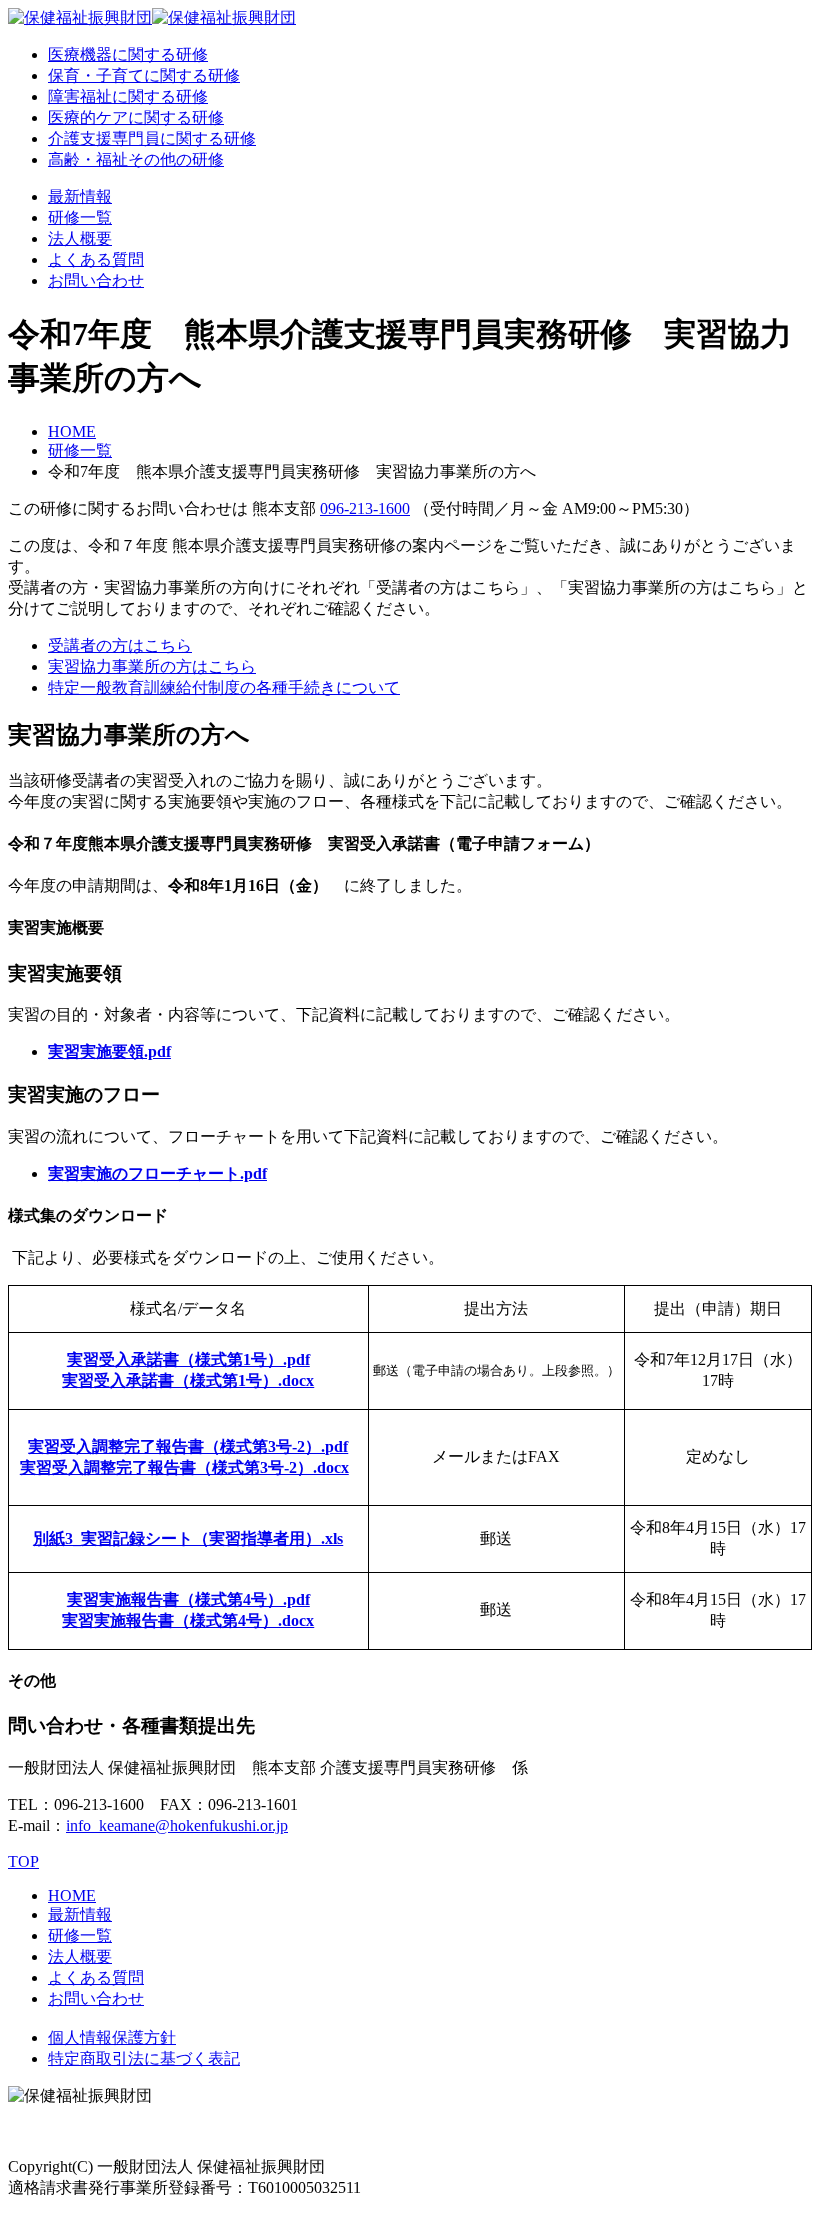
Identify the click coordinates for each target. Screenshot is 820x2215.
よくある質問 (96, 259)
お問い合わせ (96, 280)
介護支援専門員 (152, 138)
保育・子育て (144, 75)
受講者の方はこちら (120, 645)
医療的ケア (136, 117)
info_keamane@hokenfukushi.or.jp (177, 1825)
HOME (72, 431)
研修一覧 (80, 217)
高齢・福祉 (136, 159)
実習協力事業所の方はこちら (152, 666)
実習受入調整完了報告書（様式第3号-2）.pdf (188, 1446)
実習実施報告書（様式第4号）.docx (188, 1620)
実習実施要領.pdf (109, 1051)
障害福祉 (128, 96)
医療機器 (128, 54)
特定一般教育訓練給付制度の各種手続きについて (224, 687)
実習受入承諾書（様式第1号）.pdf (188, 1359)
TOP (23, 1861)
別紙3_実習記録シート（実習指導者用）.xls (188, 1538)
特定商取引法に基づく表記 (144, 2058)
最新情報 (80, 196)
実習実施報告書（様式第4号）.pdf (188, 1599)
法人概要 (80, 238)
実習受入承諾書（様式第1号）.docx (188, 1380)
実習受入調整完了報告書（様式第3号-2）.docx (184, 1467)
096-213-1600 (365, 508)
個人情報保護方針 (112, 2037)
